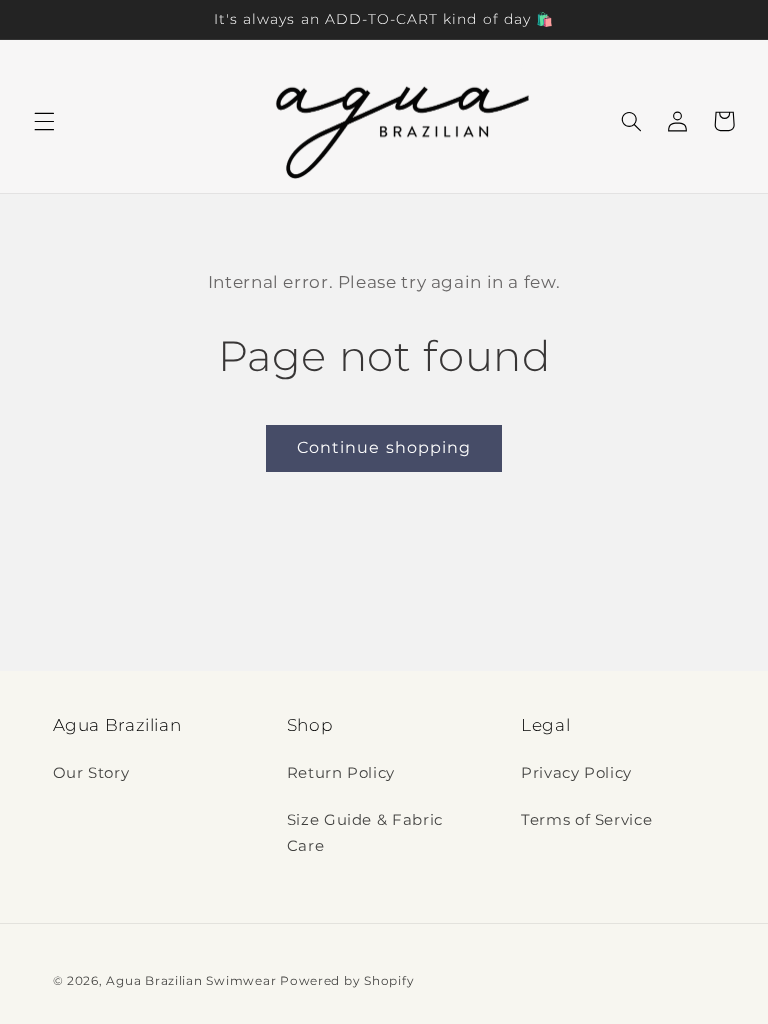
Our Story (91, 773)
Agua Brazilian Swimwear (191, 981)
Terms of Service (586, 820)
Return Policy (341, 773)
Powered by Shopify (347, 981)
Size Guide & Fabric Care (365, 833)
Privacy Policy (576, 773)
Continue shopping (384, 447)
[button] (44, 121)
